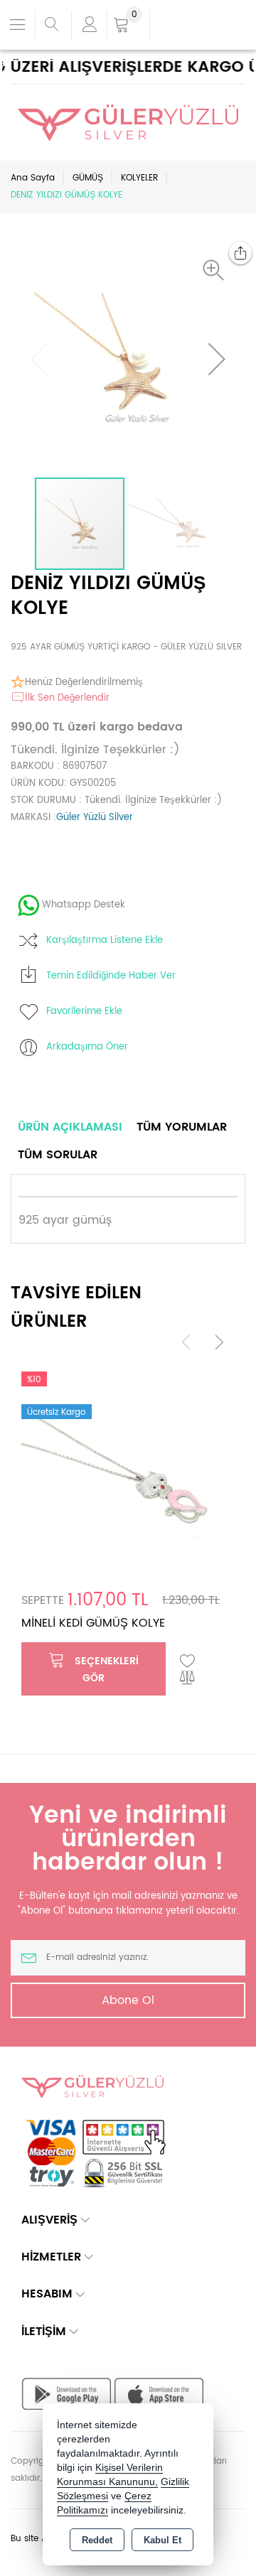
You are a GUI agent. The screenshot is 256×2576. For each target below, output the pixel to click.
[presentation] (186, 1341)
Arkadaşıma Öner (87, 1047)
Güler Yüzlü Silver (95, 818)
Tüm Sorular (58, 1155)
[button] (217, 270)
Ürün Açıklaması (70, 1127)
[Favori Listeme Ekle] (188, 1661)
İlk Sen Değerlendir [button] (67, 698)
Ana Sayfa (33, 178)
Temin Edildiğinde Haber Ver (111, 976)
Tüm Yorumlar (182, 1127)
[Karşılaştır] (188, 1678)
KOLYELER (139, 178)
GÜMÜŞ (88, 178)
